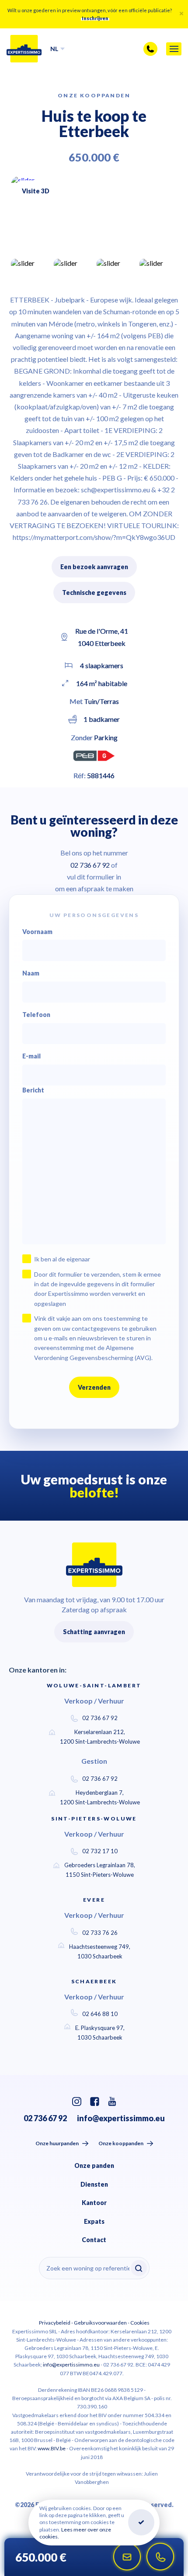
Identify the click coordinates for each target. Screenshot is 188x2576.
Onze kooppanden (121, 2143)
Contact (94, 2240)
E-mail (31, 1056)
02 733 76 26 (100, 1933)
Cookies (140, 2323)
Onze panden (94, 2166)
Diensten (94, 2184)
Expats (94, 2221)
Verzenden (94, 1387)
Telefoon (36, 1015)
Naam (31, 973)
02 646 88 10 (100, 2014)
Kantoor (94, 2203)
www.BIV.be (52, 2448)
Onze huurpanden (57, 2143)
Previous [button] (155, 245)
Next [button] (171, 245)
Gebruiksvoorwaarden (100, 2323)
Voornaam (37, 932)
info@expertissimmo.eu (121, 2118)
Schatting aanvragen (94, 1632)
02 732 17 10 (100, 1851)
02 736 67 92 (100, 1718)
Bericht (33, 1090)
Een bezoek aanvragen (94, 567)
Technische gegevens (94, 592)
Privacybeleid (55, 2323)
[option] (94, 215)
